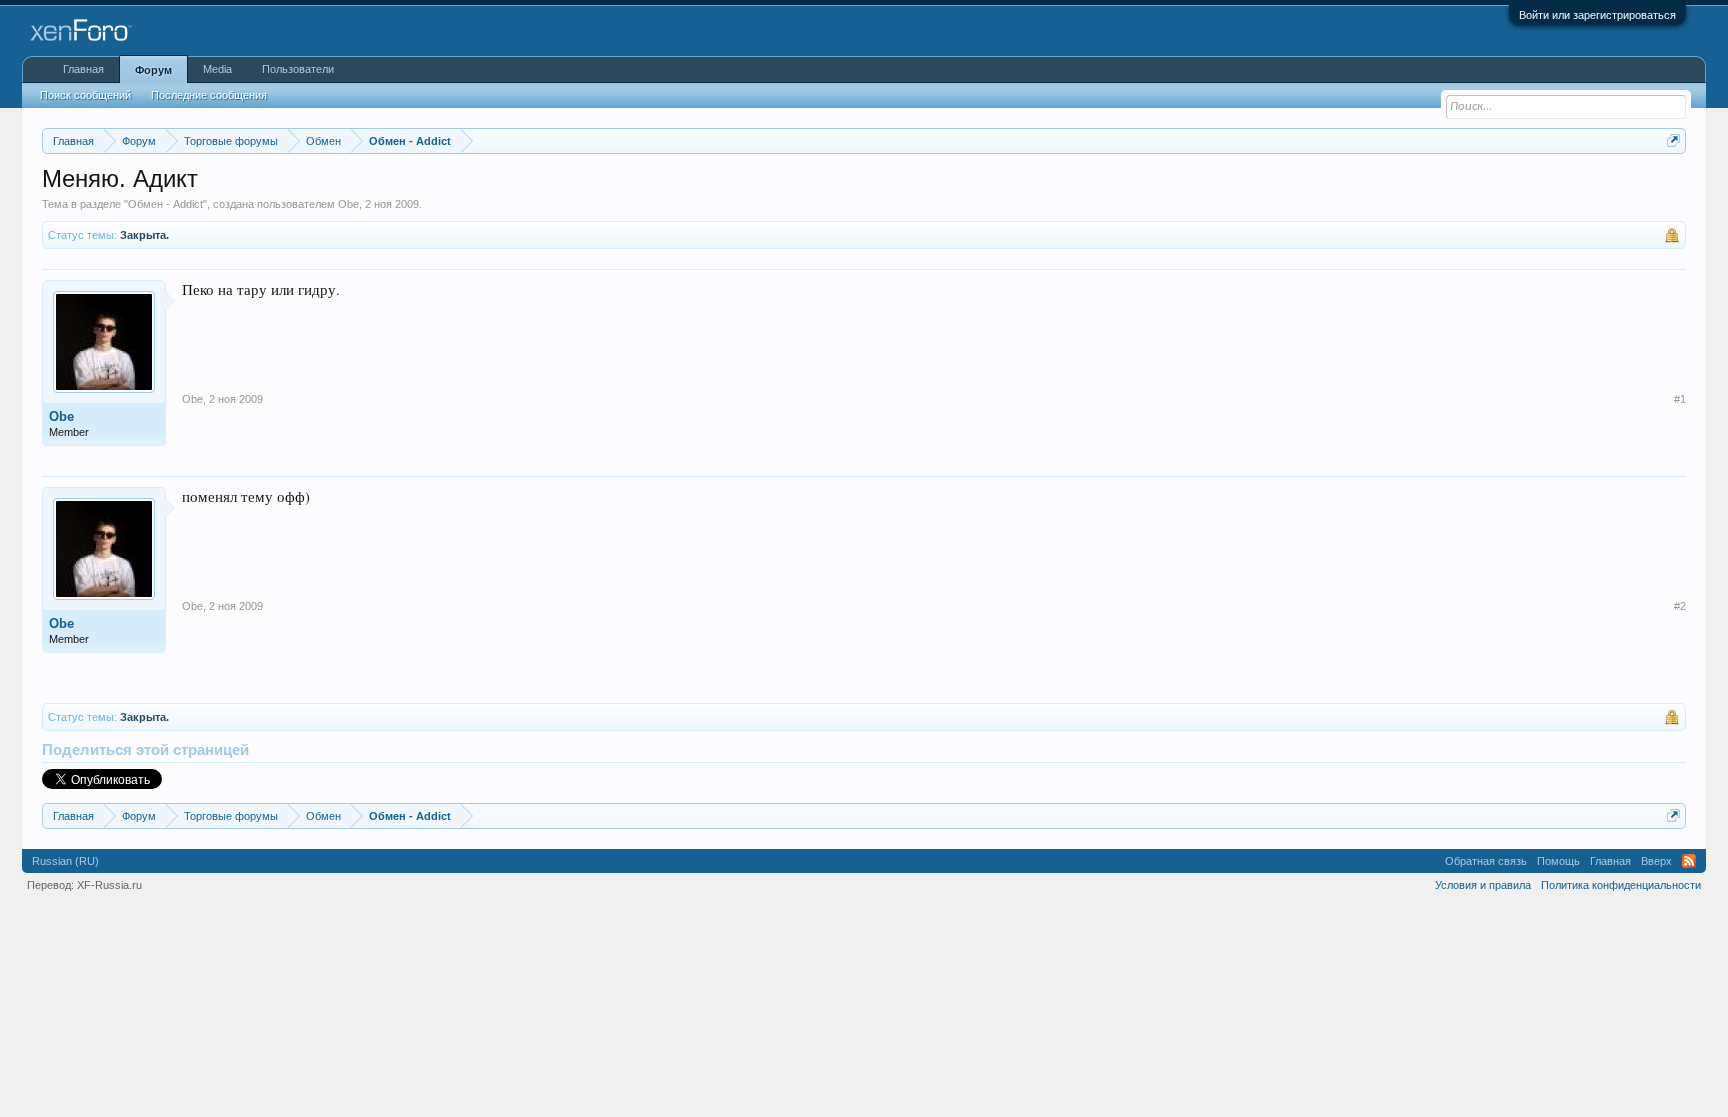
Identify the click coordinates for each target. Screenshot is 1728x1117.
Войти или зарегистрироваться (1597, 15)
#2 (1680, 606)
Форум (153, 70)
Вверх (1656, 861)
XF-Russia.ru (109, 885)
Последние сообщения (209, 95)
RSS (1689, 861)
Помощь (1558, 861)
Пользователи (298, 69)
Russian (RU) (65, 861)
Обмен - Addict (165, 204)
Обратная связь (1486, 861)
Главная (83, 69)
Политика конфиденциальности (1621, 885)
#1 (1680, 399)
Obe (348, 204)
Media (217, 69)
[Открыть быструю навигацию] (1673, 140)
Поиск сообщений (85, 95)
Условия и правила (1483, 885)
